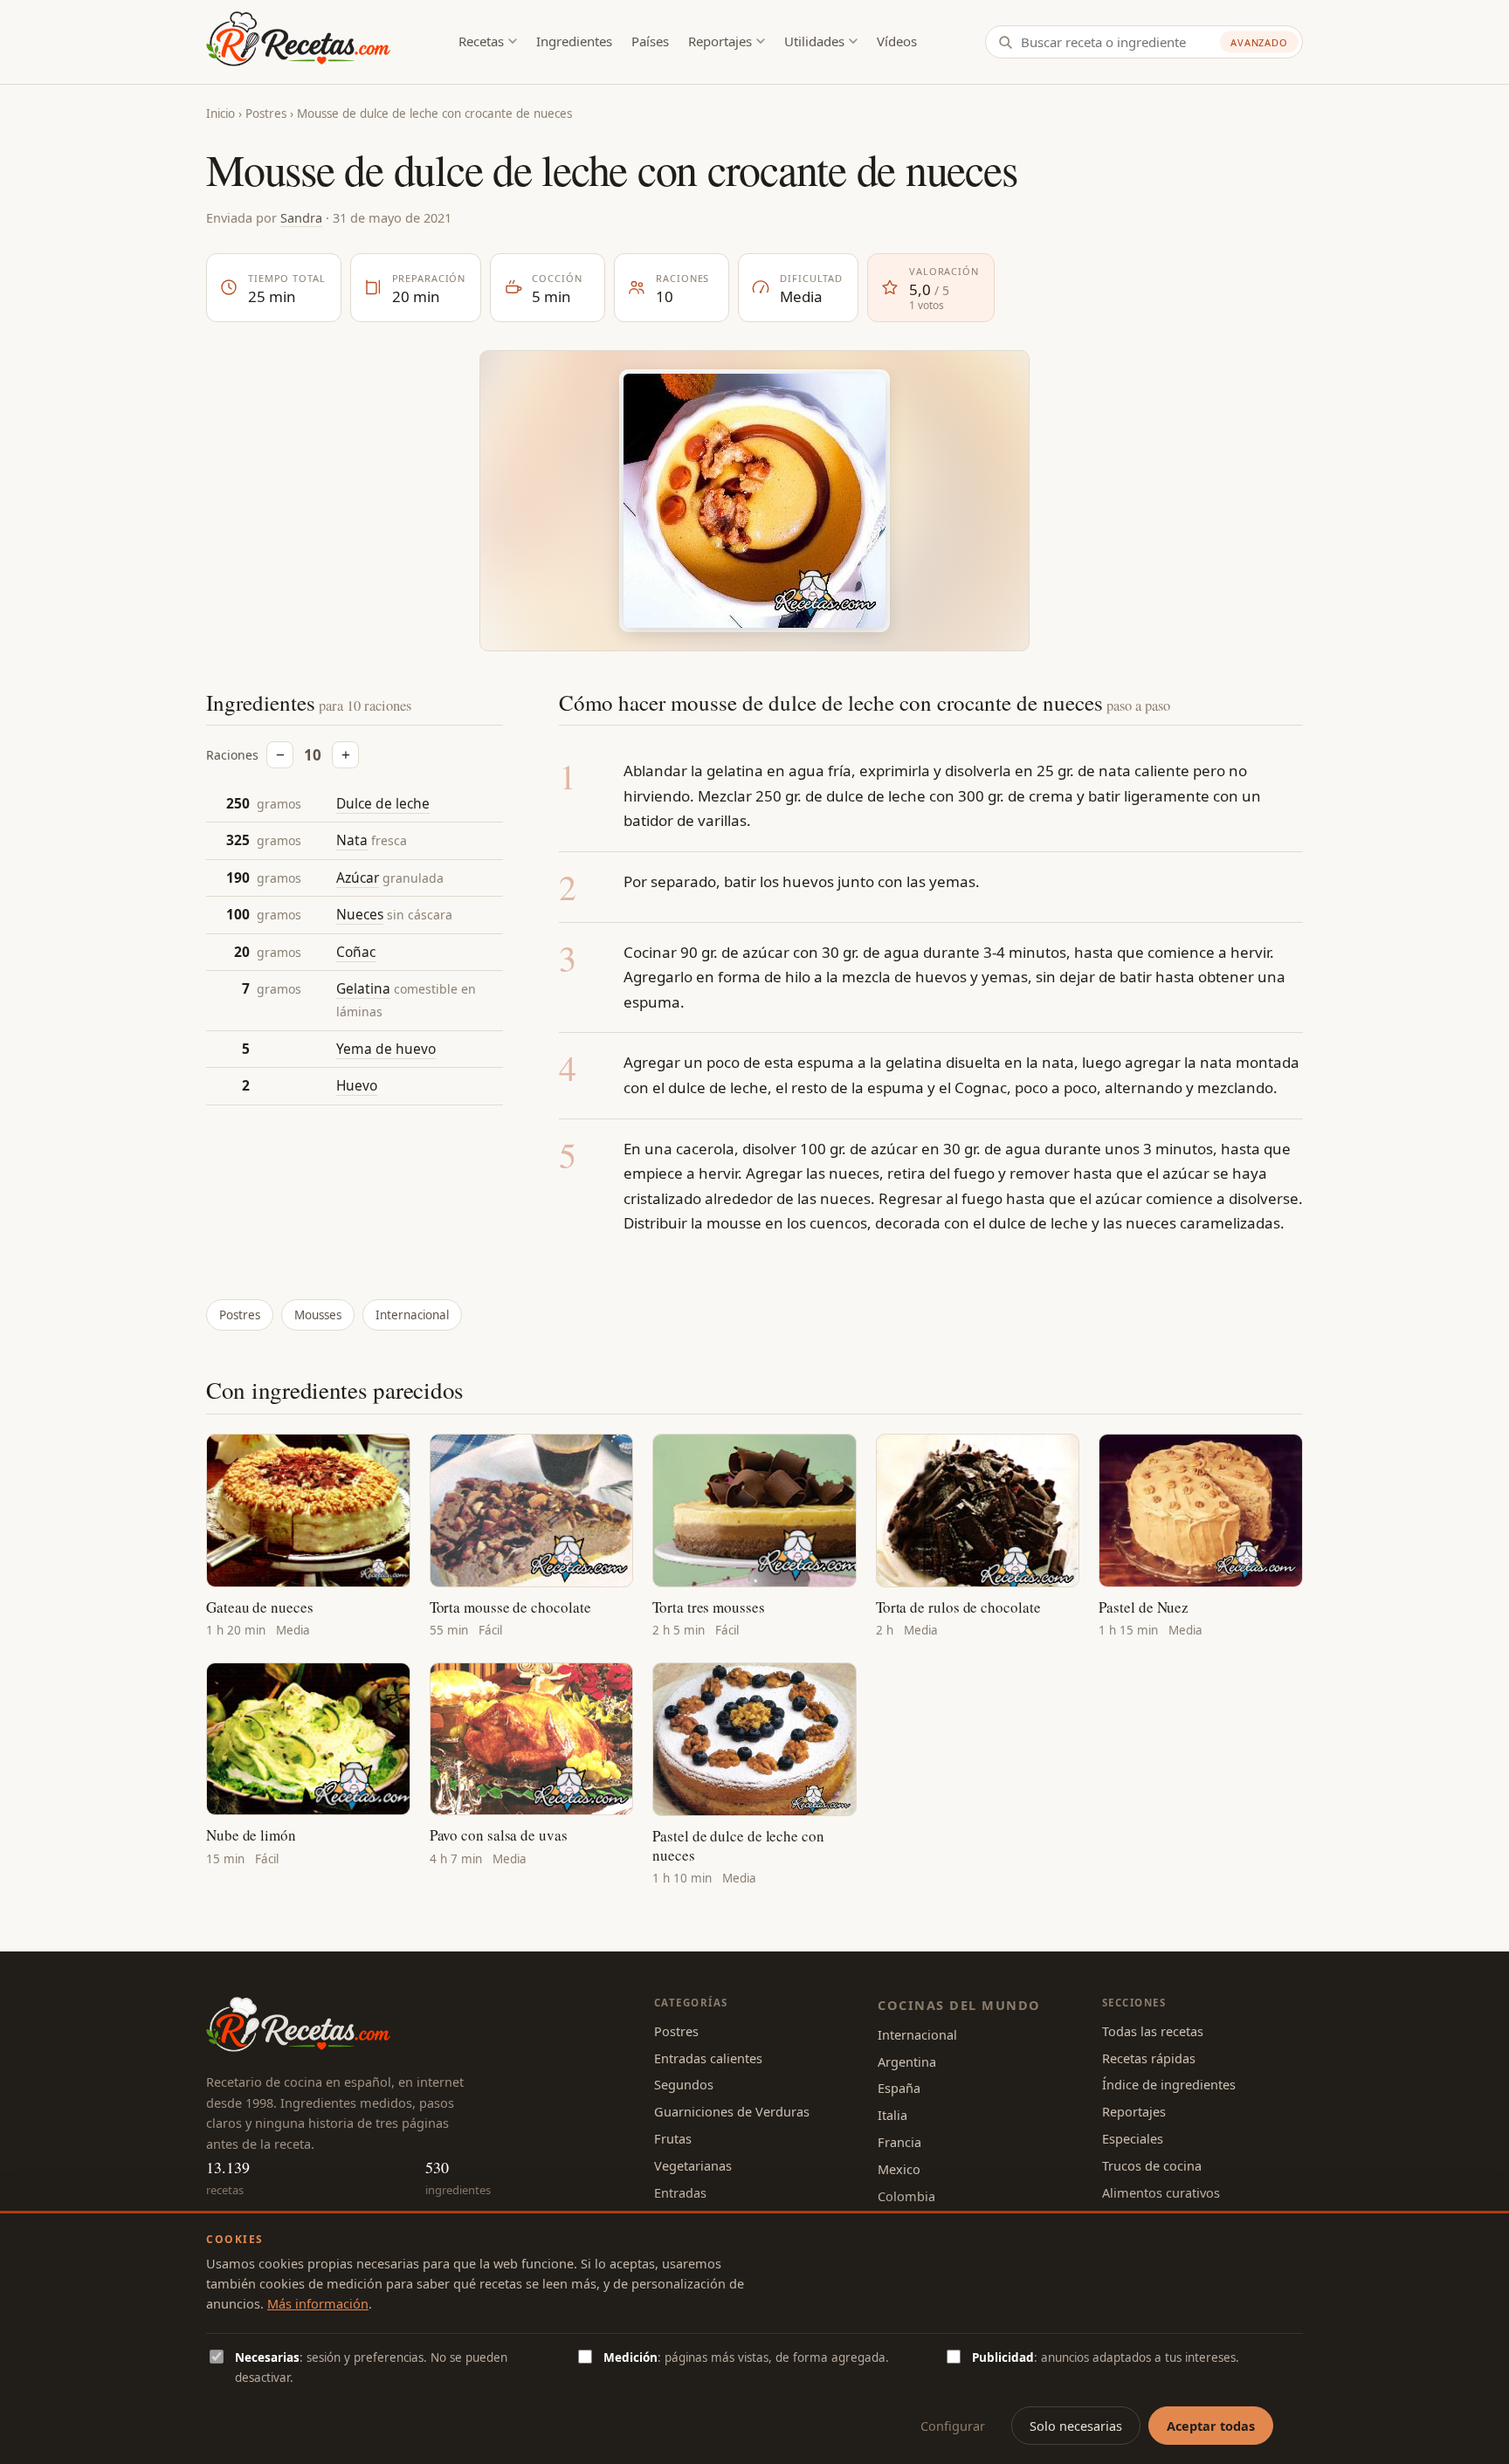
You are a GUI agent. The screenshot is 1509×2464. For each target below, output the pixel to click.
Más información (318, 2303)
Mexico (899, 2169)
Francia (899, 2142)
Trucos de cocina (1152, 2165)
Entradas (680, 2192)
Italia (892, 2115)
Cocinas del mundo (959, 2005)
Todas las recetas (1153, 2031)
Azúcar (358, 878)
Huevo (357, 1086)
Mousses (318, 1315)
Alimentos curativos (1161, 2192)
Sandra (301, 217)
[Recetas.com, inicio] (298, 42)
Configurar (953, 2426)
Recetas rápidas (1149, 2058)
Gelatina (363, 989)
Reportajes (720, 41)
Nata (352, 841)
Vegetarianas (693, 2165)
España (899, 2088)
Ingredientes (574, 41)
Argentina (907, 2061)
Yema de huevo (386, 1049)
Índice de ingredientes (1169, 2084)
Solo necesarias (1076, 2426)
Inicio (220, 114)
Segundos (684, 2084)
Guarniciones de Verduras (732, 2111)
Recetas (481, 41)
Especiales (1133, 2138)
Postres (266, 114)
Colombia (906, 2196)
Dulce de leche (383, 803)
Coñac (356, 952)
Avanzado (1259, 42)
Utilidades (814, 41)
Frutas (673, 2138)
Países (650, 41)
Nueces (360, 915)
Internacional (412, 1315)
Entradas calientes (708, 2058)
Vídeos (897, 41)
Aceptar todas (1211, 2426)
